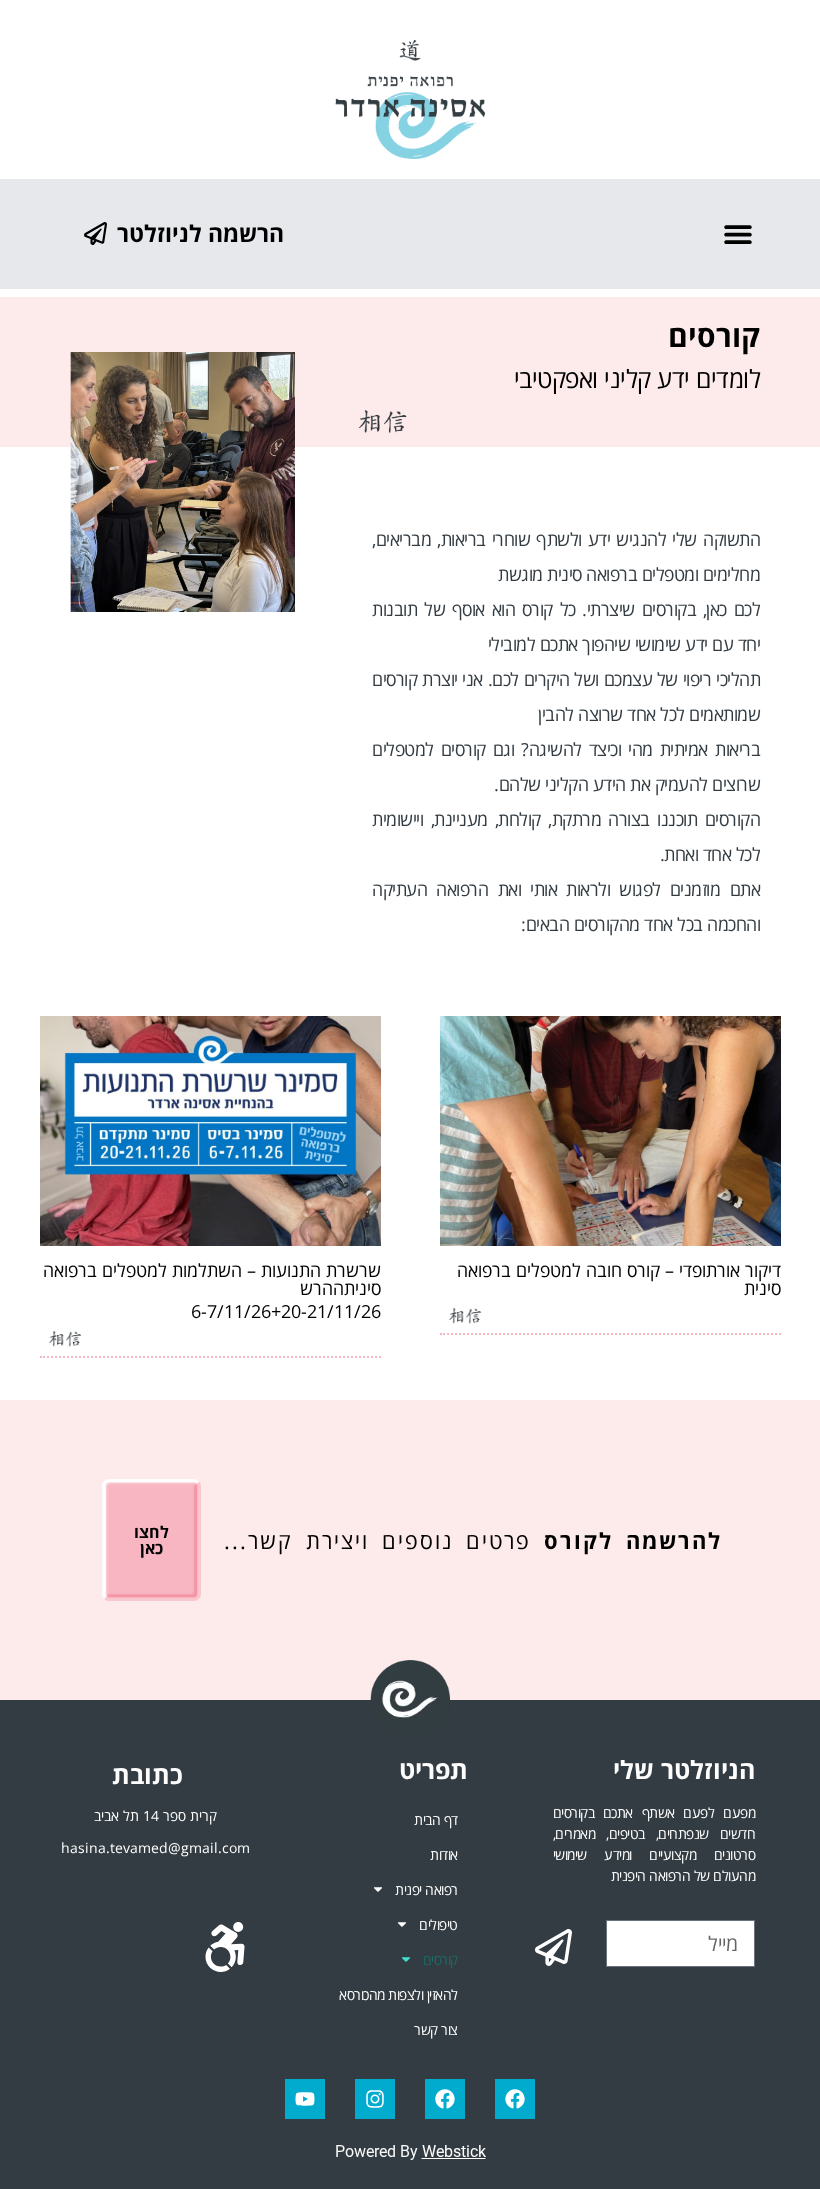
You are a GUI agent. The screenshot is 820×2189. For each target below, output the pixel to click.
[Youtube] (305, 2099)
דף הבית (436, 1819)
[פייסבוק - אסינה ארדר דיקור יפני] (515, 2099)
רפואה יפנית (426, 1889)
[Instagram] (375, 2099)
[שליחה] (553, 1947)
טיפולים (438, 1924)
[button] (737, 233)
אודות (444, 1854)
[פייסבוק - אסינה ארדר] (445, 2099)
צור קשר (436, 2029)
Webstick (454, 2151)
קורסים (440, 1959)
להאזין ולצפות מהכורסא (398, 1994)
